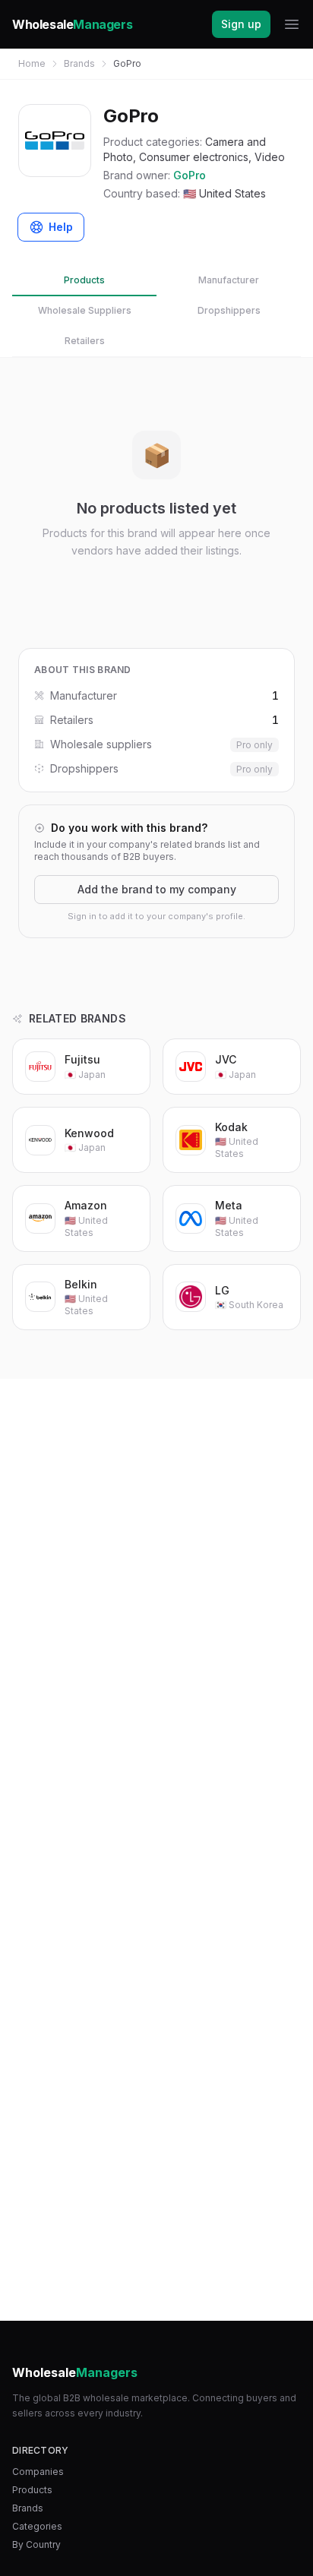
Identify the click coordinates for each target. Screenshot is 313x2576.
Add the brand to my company (157, 889)
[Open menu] (292, 24)
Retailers (85, 341)
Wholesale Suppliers (85, 310)
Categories (37, 2526)
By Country (36, 2544)
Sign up (241, 24)
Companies (38, 2472)
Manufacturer (229, 280)
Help (61, 227)
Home (32, 63)
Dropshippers (229, 310)
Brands (79, 63)
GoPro (190, 175)
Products (84, 280)
